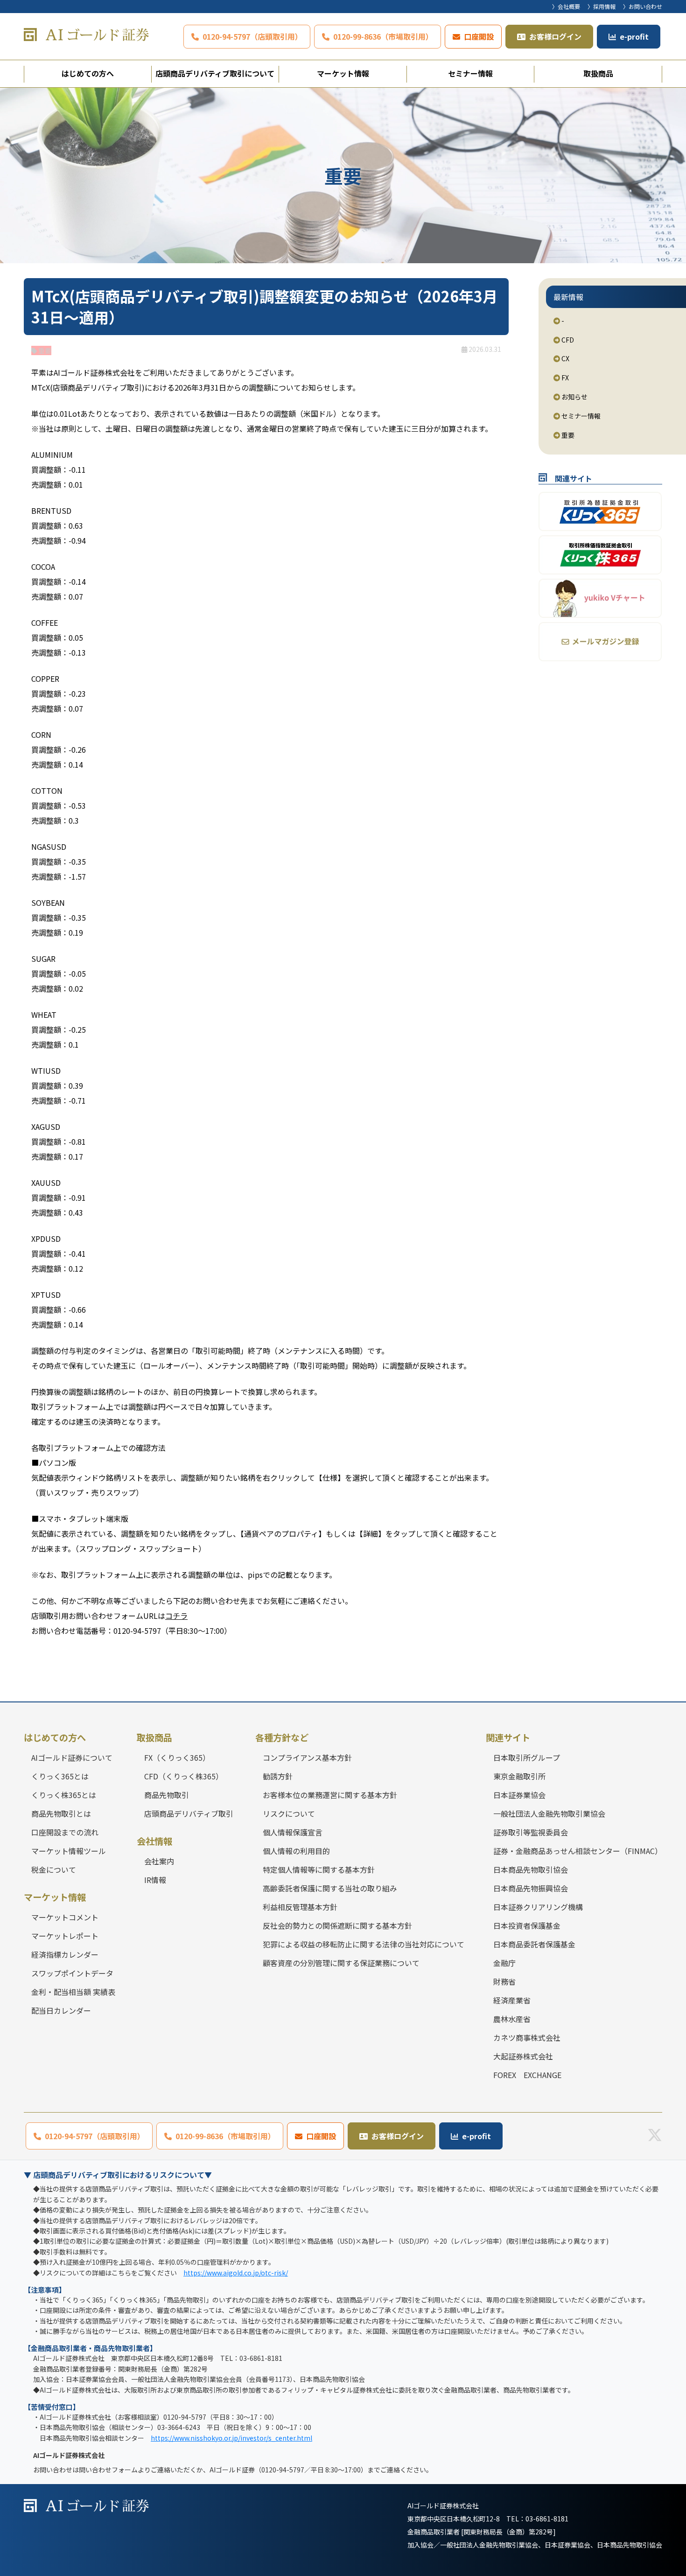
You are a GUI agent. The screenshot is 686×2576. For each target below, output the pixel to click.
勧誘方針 (278, 1776)
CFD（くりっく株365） (184, 1776)
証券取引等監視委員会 (531, 1832)
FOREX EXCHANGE (527, 2075)
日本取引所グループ (527, 1757)
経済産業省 (512, 2000)
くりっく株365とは (64, 1795)
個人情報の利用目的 (296, 1851)
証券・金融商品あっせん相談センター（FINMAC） (578, 1851)
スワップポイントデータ (72, 1973)
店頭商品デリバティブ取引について (215, 73)
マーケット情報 (343, 73)
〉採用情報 (602, 6)
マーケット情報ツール (69, 1851)
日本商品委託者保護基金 (534, 1944)
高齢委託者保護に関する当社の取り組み (330, 1888)
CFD (567, 340)
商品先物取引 (167, 1795)
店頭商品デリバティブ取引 (189, 1813)
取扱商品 (598, 73)
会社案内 (159, 1861)
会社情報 (154, 1841)
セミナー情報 (470, 73)
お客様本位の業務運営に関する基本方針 (330, 1795)
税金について (54, 1869)
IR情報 (155, 1880)
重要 (567, 435)
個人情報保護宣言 (293, 1832)
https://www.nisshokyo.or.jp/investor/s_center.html (231, 2438)
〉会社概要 (566, 6)
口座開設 (479, 36)
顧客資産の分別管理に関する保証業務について (341, 1963)
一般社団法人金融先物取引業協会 (549, 1813)
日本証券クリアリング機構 (538, 1907)
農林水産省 (512, 2019)
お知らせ (574, 397)
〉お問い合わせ (643, 6)
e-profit (634, 36)
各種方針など (282, 1737)
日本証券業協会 (519, 1795)
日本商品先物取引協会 (531, 1869)
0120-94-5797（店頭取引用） (252, 36)
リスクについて (289, 1813)
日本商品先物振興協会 (531, 1888)
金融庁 (504, 1963)
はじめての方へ (88, 73)
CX (565, 358)
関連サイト (508, 1737)
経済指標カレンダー (65, 1954)
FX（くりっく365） (177, 1757)
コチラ (176, 1616)
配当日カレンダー (61, 2010)
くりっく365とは (60, 1776)
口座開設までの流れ (65, 1832)
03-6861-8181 (547, 2519)
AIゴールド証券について (72, 1757)
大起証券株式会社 (523, 2056)
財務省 (504, 1981)
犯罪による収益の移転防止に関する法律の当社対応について (364, 1944)
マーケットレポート (65, 1936)
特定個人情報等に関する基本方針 (319, 1869)
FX (564, 378)
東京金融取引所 (519, 1776)
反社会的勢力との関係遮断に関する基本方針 (337, 1925)
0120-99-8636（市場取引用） (383, 36)
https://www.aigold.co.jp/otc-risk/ (236, 2273)
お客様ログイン (555, 36)
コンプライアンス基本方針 (307, 1757)
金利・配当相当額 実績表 (73, 1992)
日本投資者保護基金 (527, 1925)
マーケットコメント (65, 1917)
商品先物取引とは (61, 1813)
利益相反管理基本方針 (300, 1907)
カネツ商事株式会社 (527, 2037)
